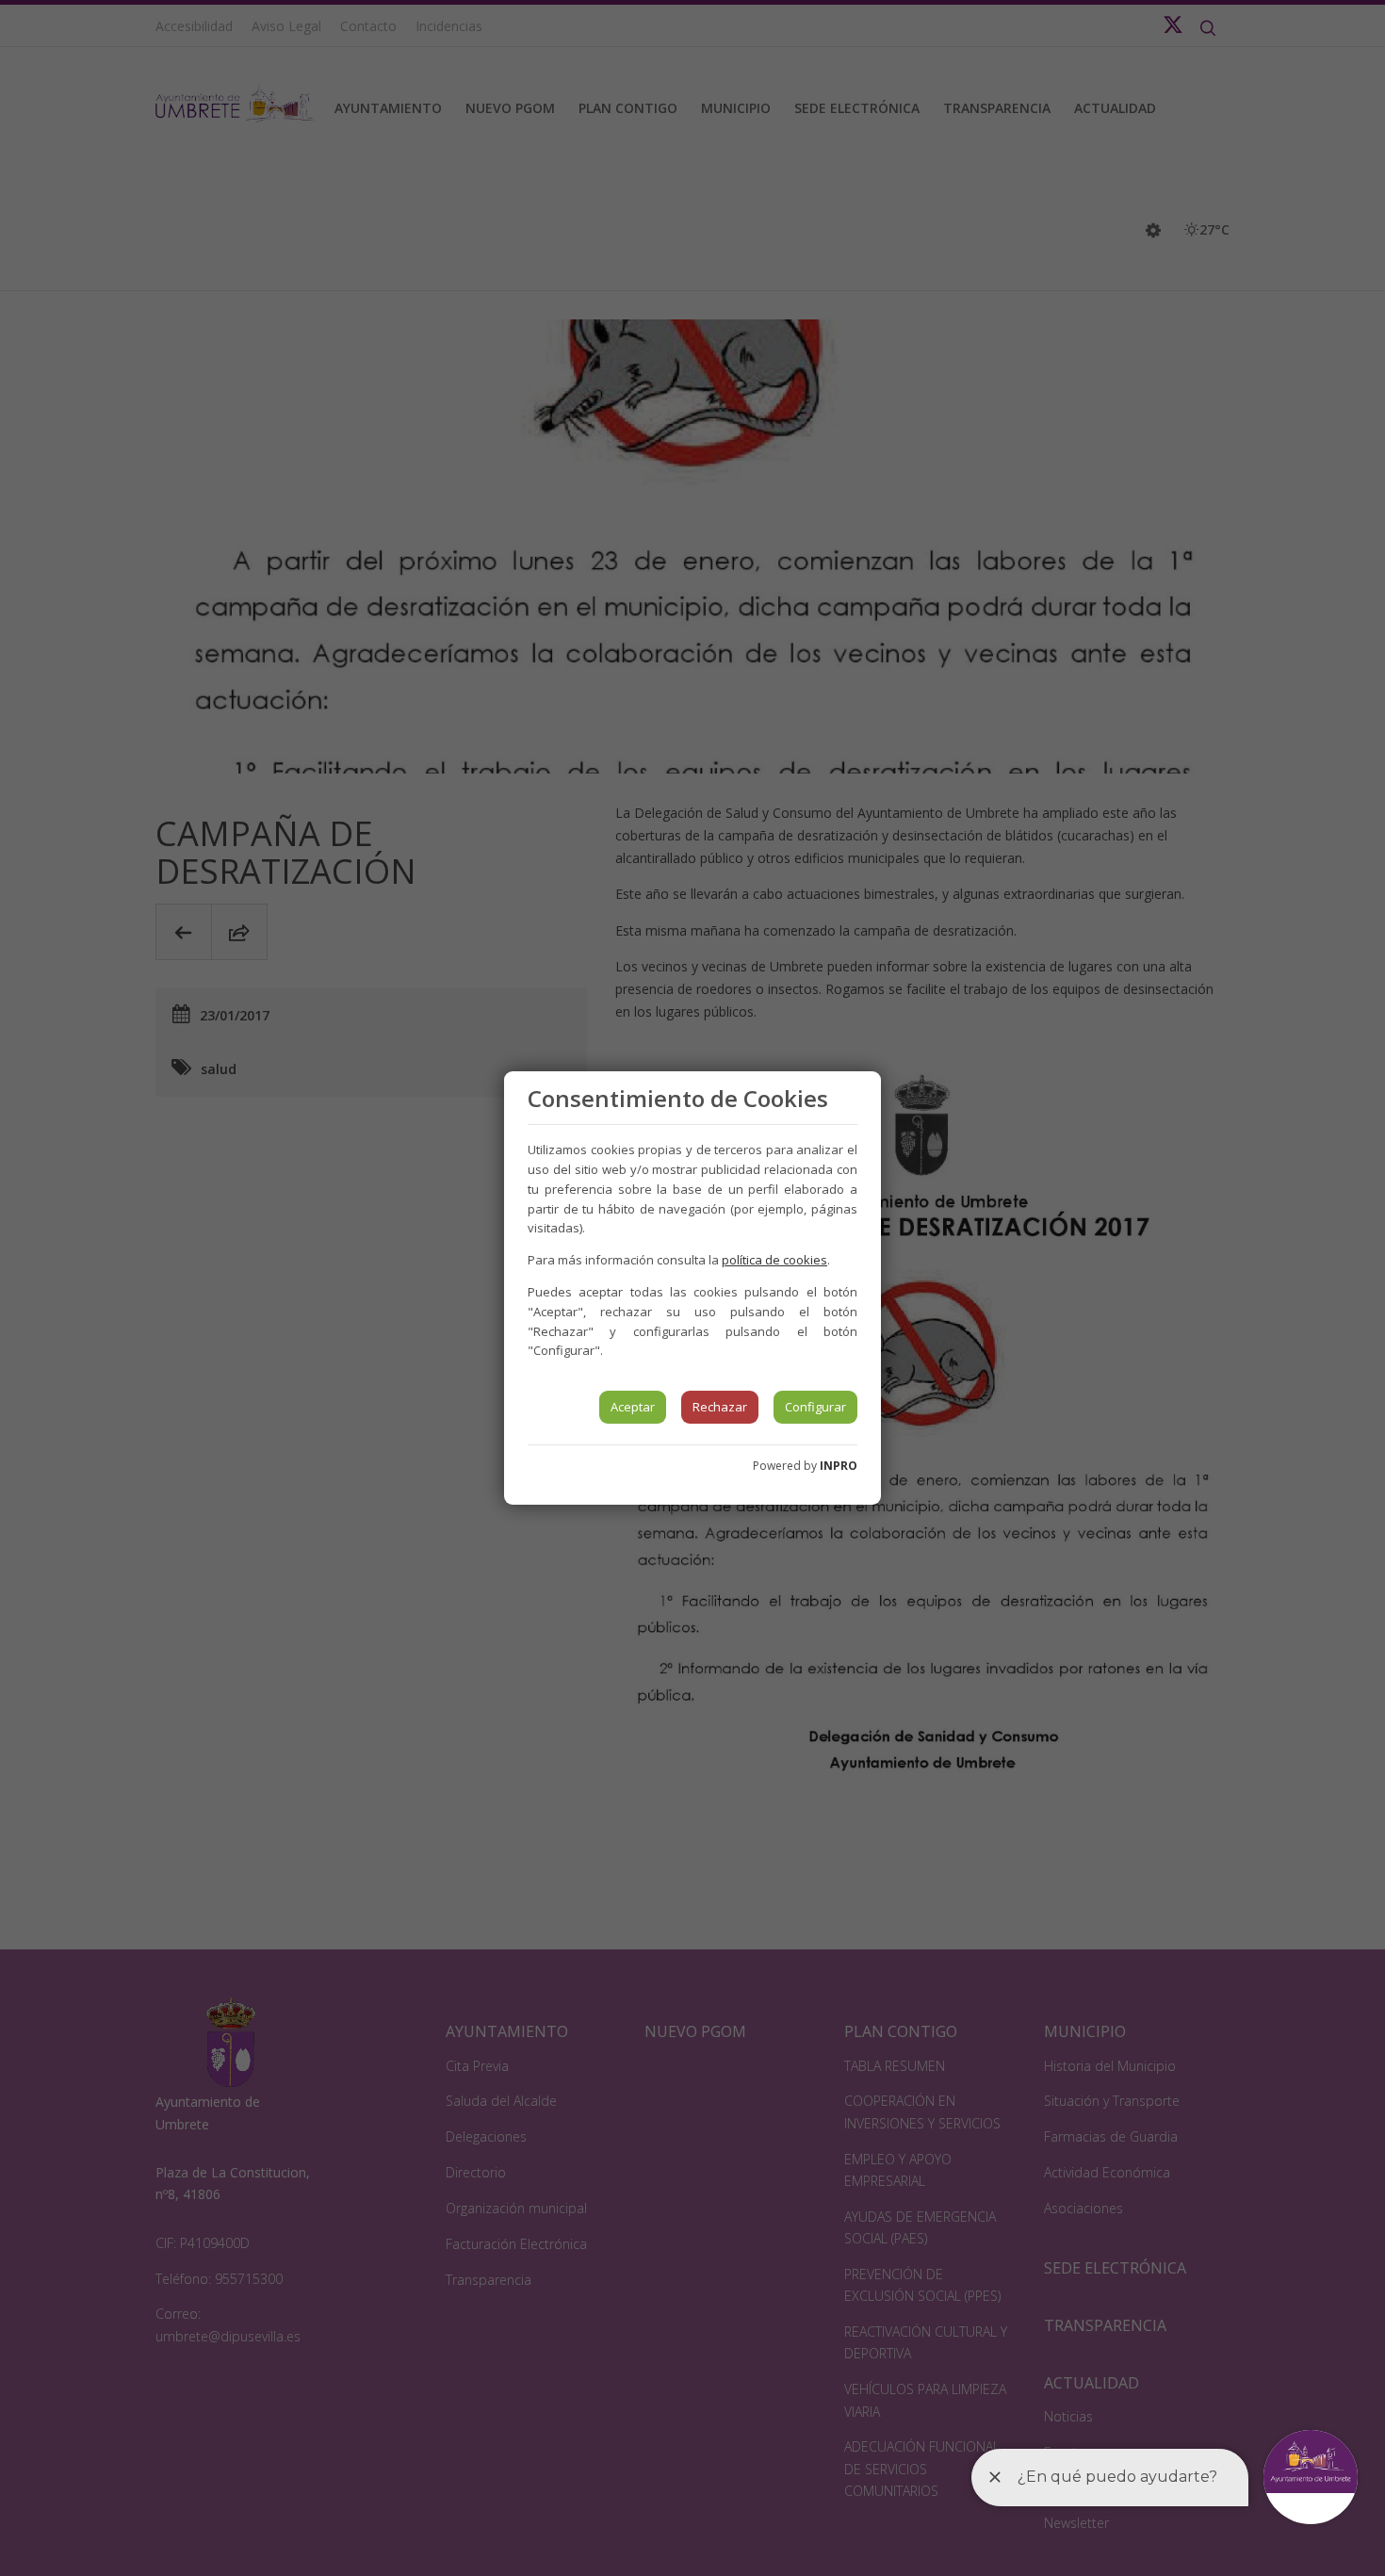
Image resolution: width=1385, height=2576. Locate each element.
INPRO (839, 1466)
